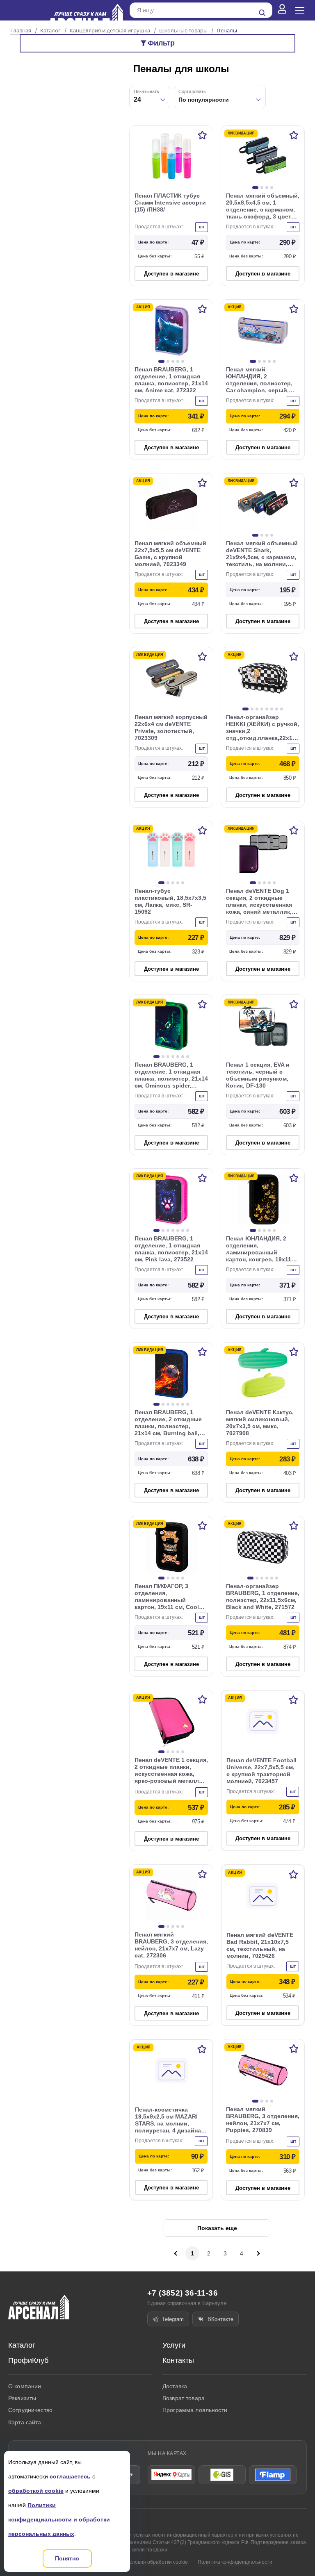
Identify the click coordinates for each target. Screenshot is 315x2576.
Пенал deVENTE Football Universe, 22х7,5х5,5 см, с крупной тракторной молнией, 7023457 (261, 1771)
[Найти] (262, 13)
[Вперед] (258, 2253)
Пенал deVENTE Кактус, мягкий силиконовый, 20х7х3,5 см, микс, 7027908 (260, 1423)
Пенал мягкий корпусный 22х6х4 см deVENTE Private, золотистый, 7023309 (171, 727)
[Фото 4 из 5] (178, 361)
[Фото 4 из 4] (272, 188)
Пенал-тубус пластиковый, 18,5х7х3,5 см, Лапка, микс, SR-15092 (170, 901)
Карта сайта (25, 2422)
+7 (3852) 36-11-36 (183, 2293)
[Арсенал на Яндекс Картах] (171, 2475)
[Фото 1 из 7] (156, 1057)
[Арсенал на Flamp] (273, 2475)
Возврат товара (184, 2398)
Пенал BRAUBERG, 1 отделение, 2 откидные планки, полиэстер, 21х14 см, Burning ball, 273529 (168, 1426)
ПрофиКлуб (28, 2360)
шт (202, 227)
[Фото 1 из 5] (161, 361)
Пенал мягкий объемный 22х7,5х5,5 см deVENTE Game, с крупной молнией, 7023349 (170, 554)
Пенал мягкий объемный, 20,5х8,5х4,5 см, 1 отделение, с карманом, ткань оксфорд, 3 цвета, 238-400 (263, 209)
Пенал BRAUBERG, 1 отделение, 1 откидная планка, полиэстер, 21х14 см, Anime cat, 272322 (171, 380)
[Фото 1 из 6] (250, 1578)
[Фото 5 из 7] (178, 1057)
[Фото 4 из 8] (262, 709)
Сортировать (192, 91)
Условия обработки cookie (157, 2562)
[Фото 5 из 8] (267, 709)
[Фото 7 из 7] (188, 1057)
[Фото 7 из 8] (277, 709)
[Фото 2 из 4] (262, 188)
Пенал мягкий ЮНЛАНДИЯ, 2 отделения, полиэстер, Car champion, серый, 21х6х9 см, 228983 (259, 383)
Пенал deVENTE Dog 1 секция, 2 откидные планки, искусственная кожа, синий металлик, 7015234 (259, 905)
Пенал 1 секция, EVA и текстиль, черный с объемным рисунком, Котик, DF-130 (258, 1075)
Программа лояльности (195, 2410)
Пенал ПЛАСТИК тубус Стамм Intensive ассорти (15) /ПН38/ (170, 203)
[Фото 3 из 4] (267, 188)
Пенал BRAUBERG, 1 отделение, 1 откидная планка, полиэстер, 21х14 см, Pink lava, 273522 (171, 1249)
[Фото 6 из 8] (272, 709)
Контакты (178, 2360)
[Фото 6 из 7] (183, 1057)
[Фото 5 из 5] (183, 361)
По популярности (204, 100)
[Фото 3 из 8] (257, 709)
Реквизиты (22, 2398)
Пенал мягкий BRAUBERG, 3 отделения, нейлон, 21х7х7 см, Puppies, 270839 (263, 2120)
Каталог (50, 31)
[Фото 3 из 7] (168, 1057)
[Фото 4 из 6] (267, 1578)
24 (137, 99)
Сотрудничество (30, 2410)
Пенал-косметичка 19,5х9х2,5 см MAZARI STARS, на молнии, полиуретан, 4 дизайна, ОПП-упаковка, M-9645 (169, 2123)
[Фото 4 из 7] (173, 1057)
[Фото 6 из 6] (277, 1578)
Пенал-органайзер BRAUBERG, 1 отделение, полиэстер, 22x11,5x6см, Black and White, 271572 (263, 1596)
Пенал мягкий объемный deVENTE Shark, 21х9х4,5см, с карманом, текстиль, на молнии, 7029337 (262, 557)
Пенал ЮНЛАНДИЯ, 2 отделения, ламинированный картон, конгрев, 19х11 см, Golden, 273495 (259, 1252)
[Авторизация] (282, 10)
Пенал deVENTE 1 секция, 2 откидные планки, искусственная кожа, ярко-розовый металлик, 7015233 (171, 1774)
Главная (21, 31)
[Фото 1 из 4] (255, 188)
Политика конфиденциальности (235, 2562)
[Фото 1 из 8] (245, 709)
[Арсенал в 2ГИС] (222, 2475)
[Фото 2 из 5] (168, 361)
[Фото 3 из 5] (173, 361)
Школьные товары (183, 31)
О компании (25, 2386)
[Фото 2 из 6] (257, 1578)
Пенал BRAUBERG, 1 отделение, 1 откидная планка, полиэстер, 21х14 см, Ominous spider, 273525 (171, 1079)
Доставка (175, 2386)
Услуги (174, 2345)
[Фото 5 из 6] (272, 1578)
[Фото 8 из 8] (282, 709)
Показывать (146, 91)
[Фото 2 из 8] (252, 709)
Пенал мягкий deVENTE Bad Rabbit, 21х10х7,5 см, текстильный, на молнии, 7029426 (260, 1945)
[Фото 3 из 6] (262, 1578)
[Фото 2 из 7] (163, 1057)
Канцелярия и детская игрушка (110, 31)
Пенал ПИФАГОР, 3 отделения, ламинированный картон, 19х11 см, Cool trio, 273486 (167, 1600)
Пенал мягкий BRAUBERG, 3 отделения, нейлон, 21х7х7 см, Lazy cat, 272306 (171, 1945)
